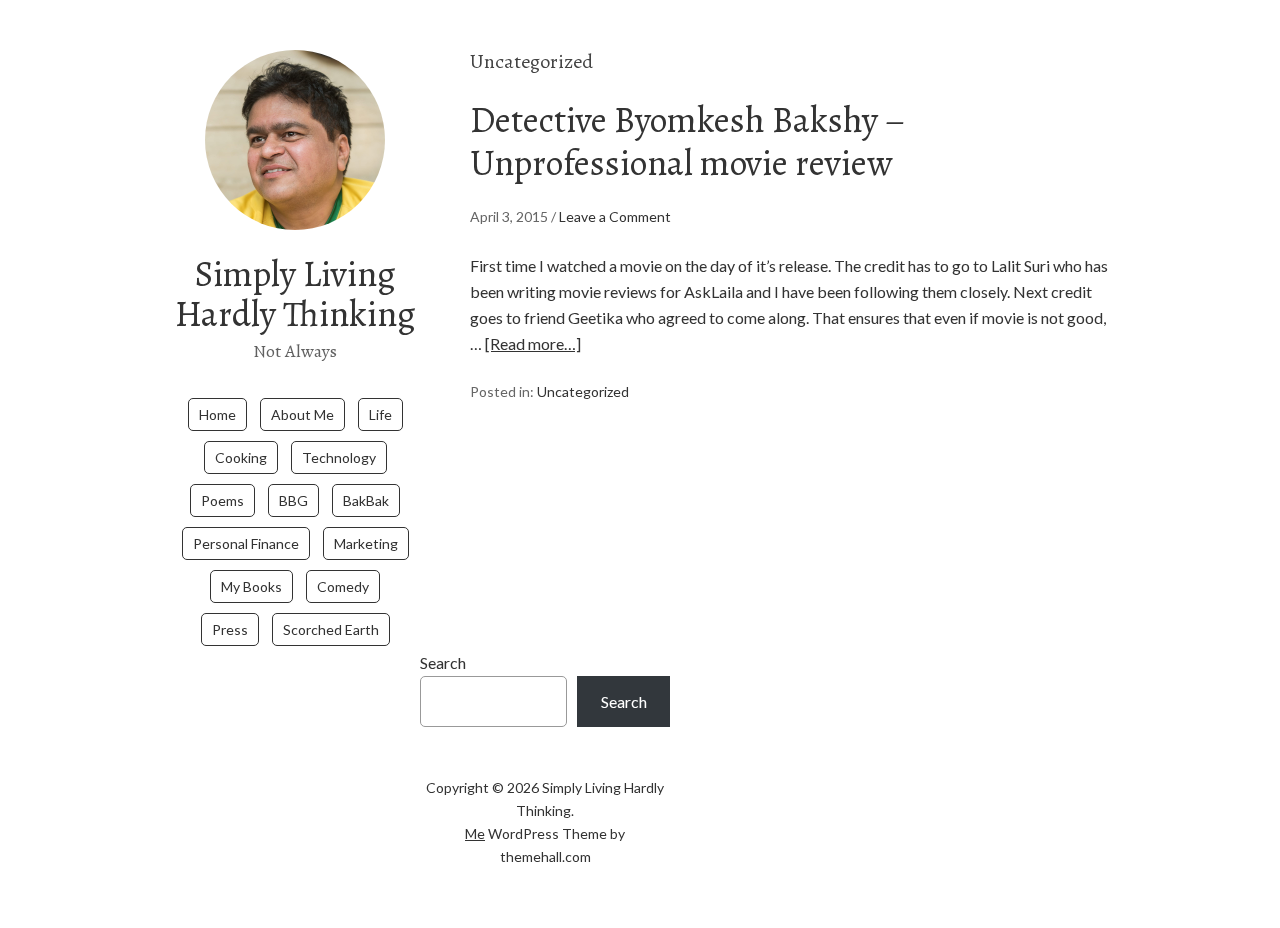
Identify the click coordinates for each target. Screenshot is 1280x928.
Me (475, 833)
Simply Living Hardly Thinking (295, 293)
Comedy (343, 586)
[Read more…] (533, 343)
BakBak (366, 500)
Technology (339, 457)
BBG (293, 500)
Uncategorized (583, 391)
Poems (222, 500)
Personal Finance (246, 543)
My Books (251, 586)
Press (230, 629)
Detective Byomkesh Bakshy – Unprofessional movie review (687, 141)
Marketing (366, 543)
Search (443, 662)
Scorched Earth (331, 629)
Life (380, 414)
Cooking (241, 457)
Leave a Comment (615, 216)
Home (217, 414)
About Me (302, 414)
